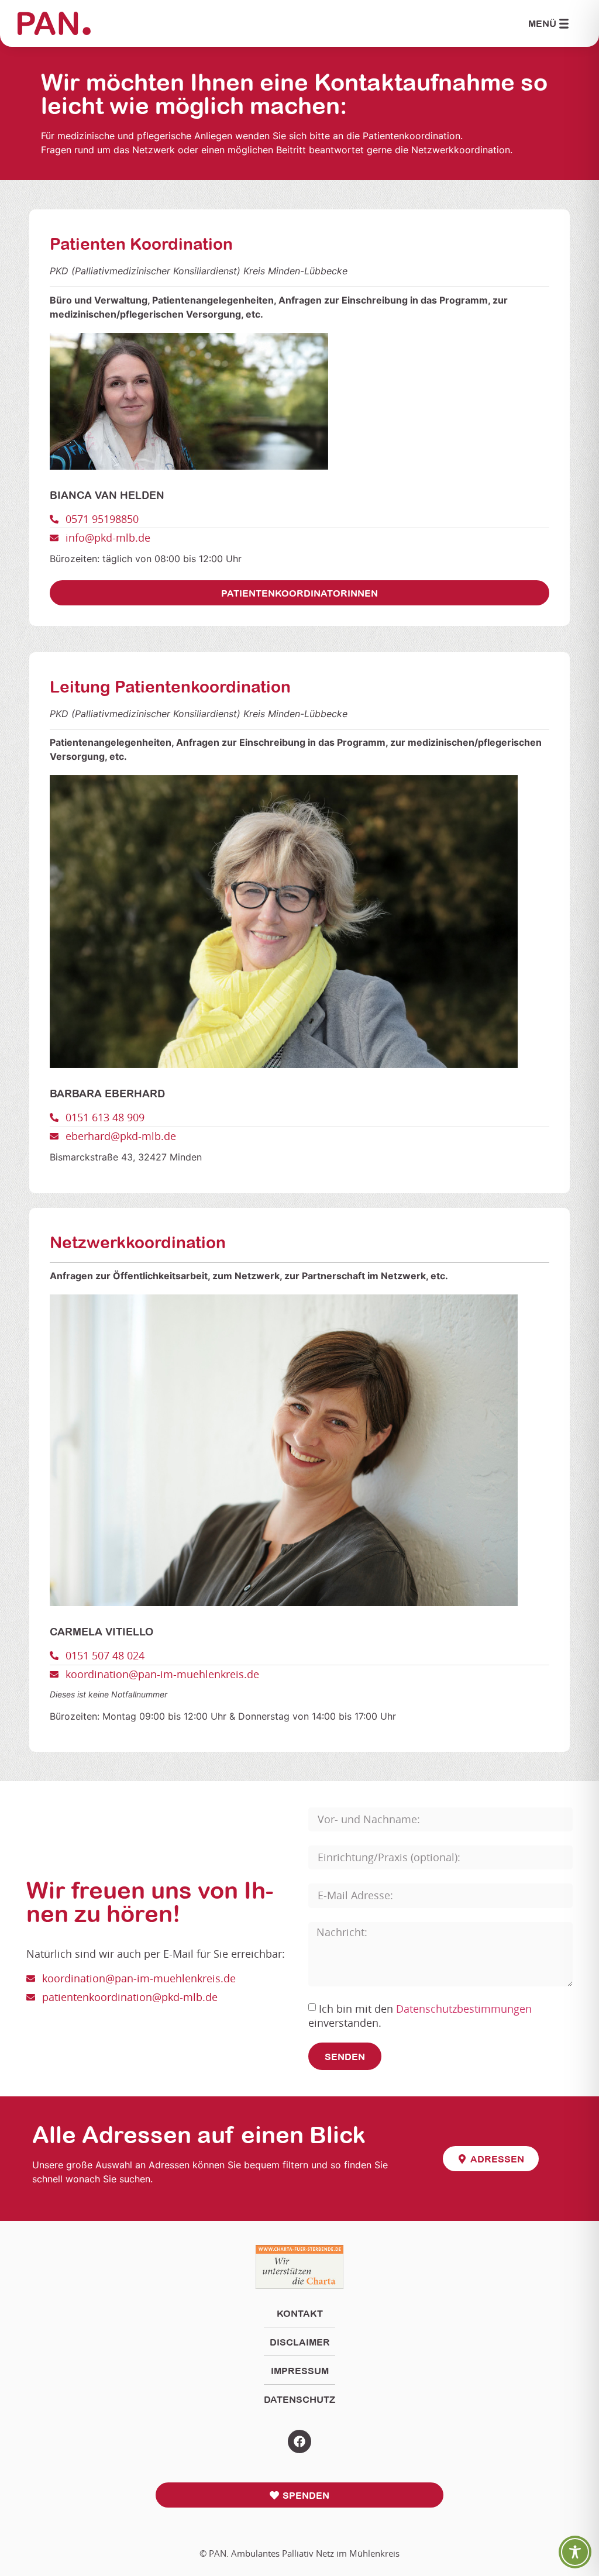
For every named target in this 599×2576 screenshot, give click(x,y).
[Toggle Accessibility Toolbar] (575, 2552)
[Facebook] (299, 2441)
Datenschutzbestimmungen (464, 2009)
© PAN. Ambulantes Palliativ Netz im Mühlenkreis (299, 2553)
